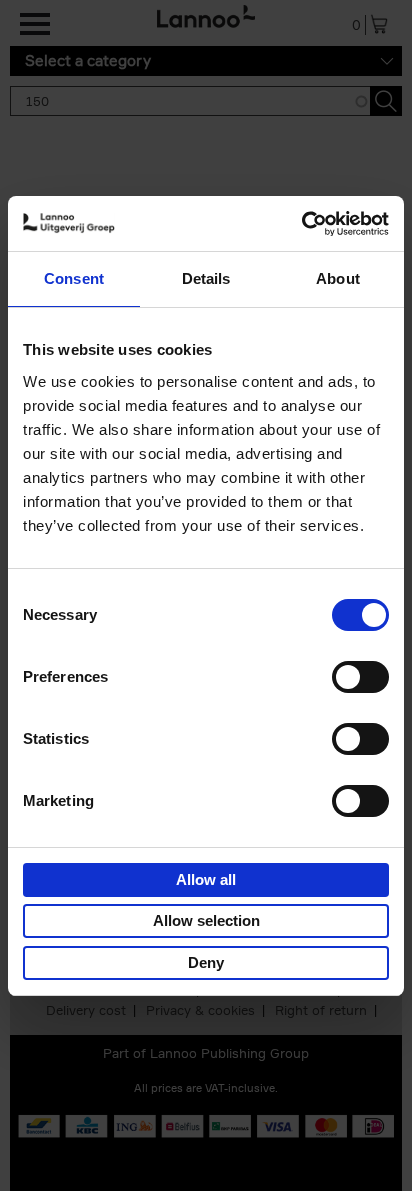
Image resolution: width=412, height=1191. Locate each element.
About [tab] (338, 278)
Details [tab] (206, 278)
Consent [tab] (74, 278)
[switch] (360, 677)
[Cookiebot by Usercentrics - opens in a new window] (301, 224)
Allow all (206, 879)
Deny (206, 962)
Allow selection (206, 920)
